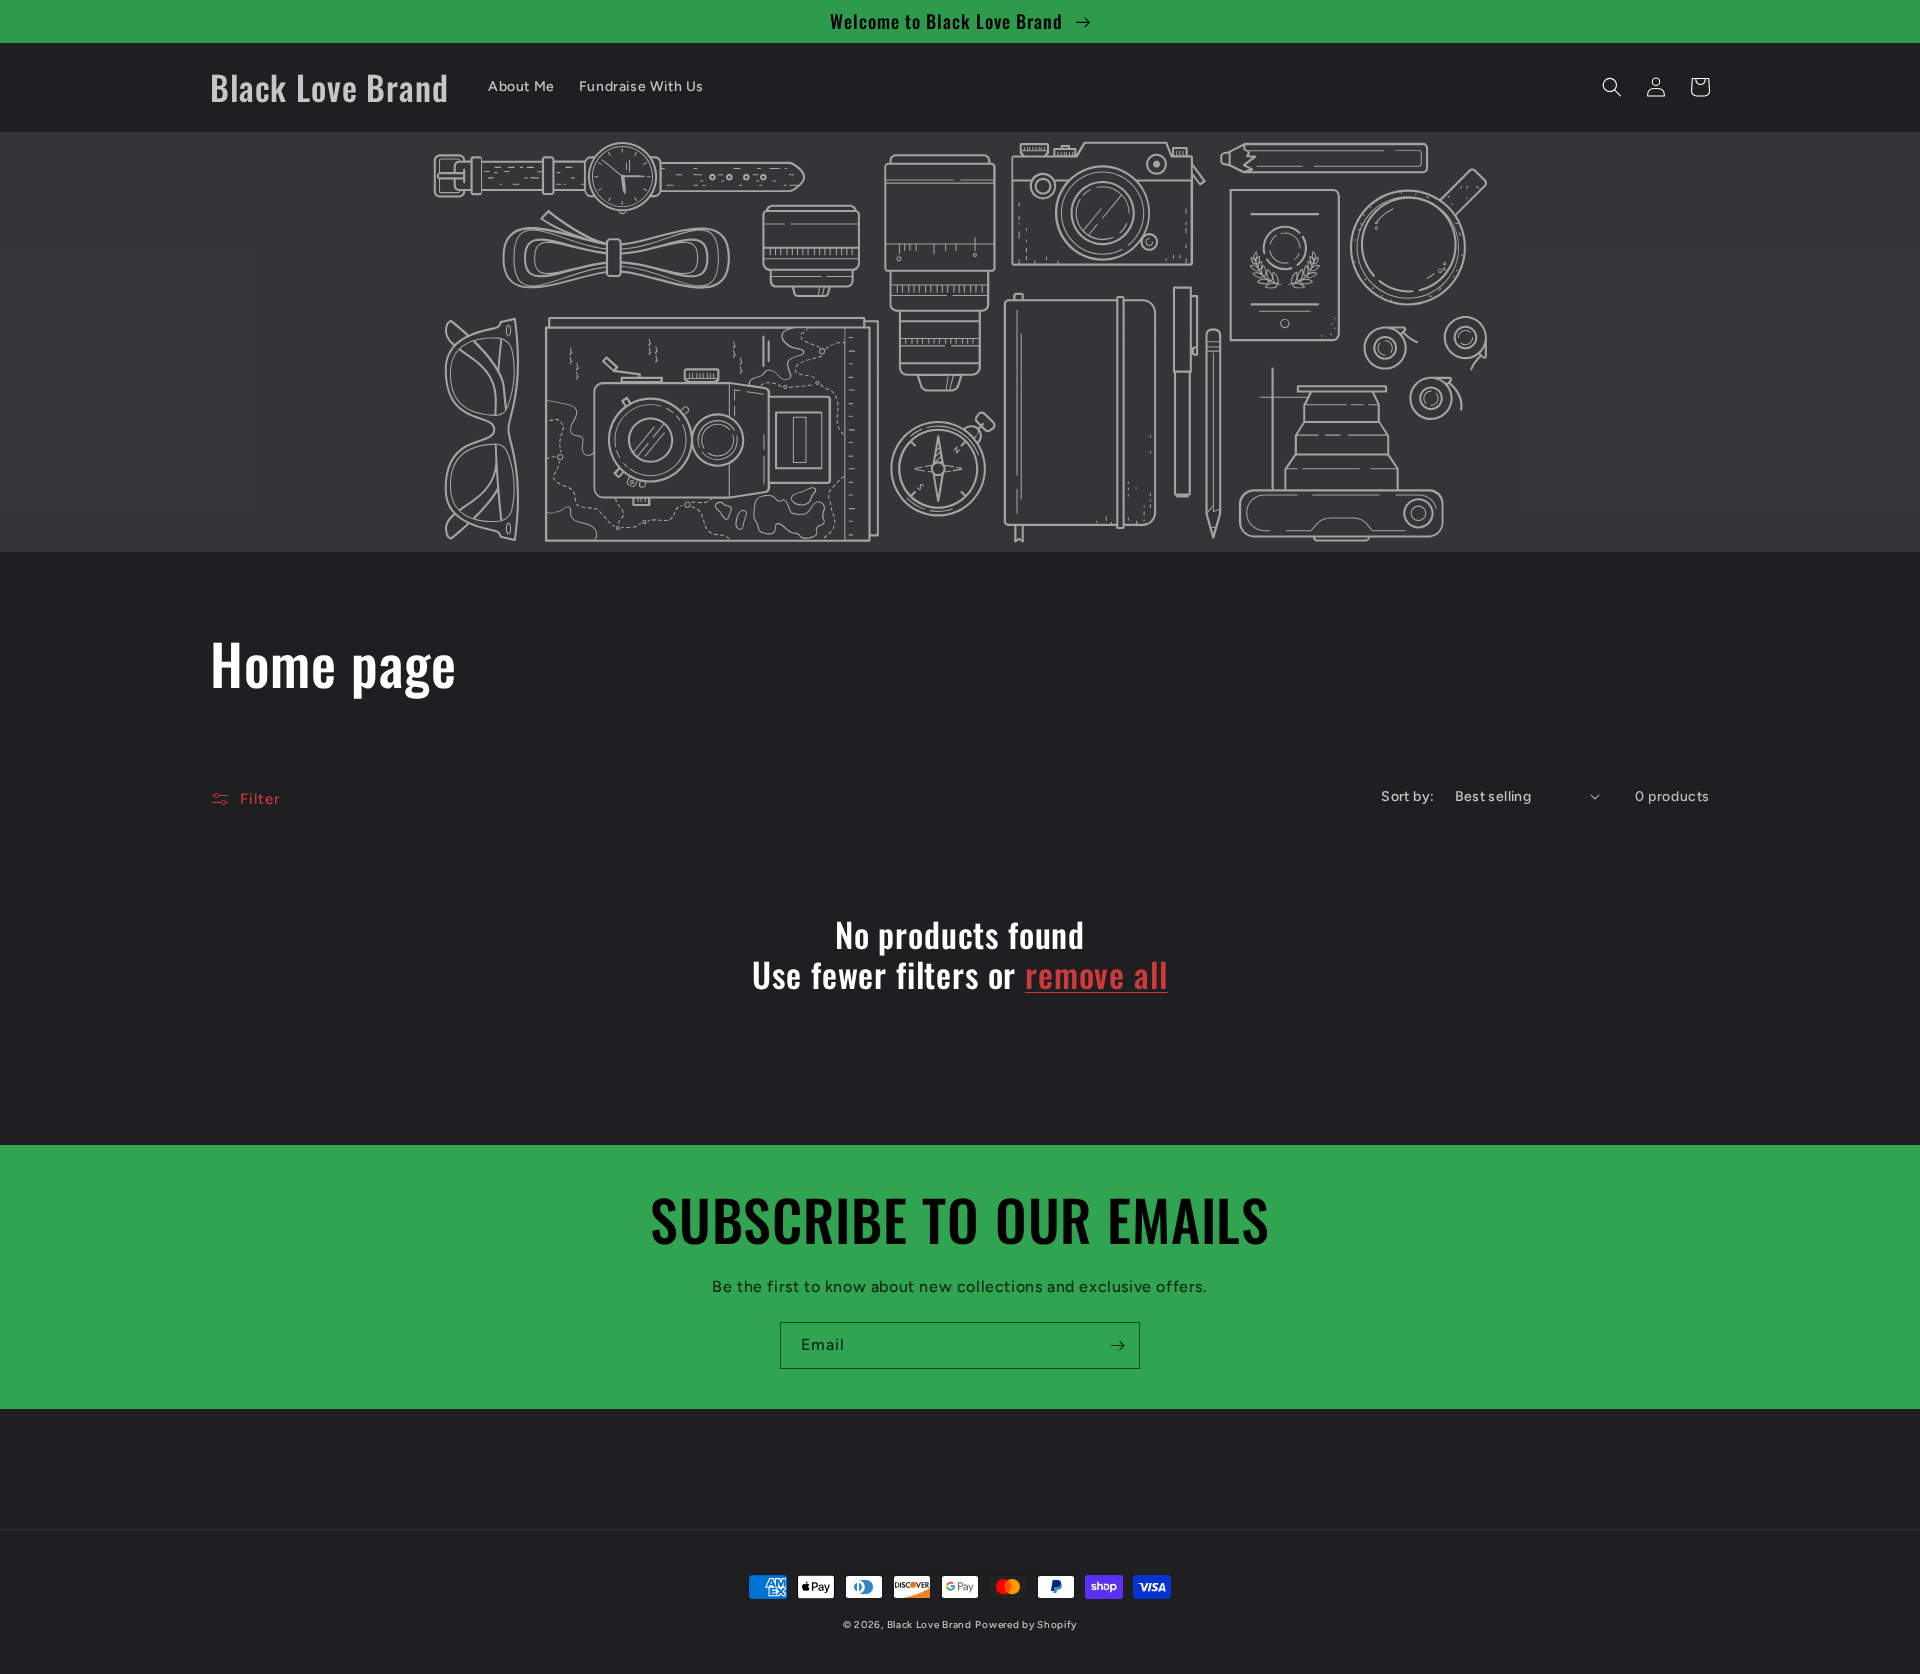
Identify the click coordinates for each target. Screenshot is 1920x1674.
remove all (1096, 974)
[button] (1612, 87)
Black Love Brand (929, 1624)
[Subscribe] (1117, 1345)
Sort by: (1407, 796)
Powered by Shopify (1026, 1624)
